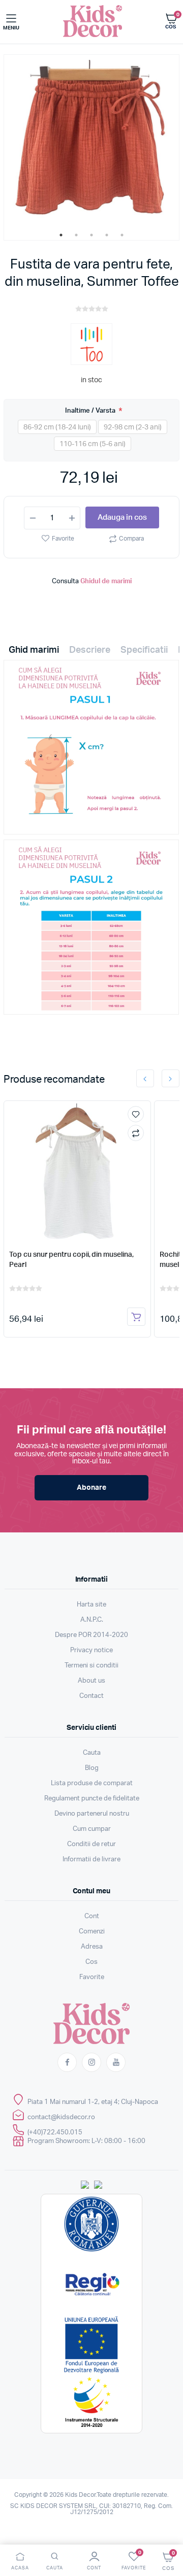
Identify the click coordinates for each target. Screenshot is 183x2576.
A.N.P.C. (92, 1620)
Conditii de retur (91, 1844)
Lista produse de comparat (92, 1783)
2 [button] (76, 235)
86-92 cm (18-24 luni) (57, 427)
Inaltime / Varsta (91, 410)
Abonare (91, 1488)
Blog (92, 1768)
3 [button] (91, 235)
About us (91, 1681)
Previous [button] (145, 1078)
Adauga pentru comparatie (136, 1133)
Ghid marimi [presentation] (34, 650)
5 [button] (122, 235)
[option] (91, 142)
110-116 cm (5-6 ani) (93, 444)
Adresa (92, 1947)
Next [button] (171, 1078)
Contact (91, 1696)
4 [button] (107, 235)
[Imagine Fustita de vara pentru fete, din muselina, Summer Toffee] (91, 142)
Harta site (91, 1605)
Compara (131, 539)
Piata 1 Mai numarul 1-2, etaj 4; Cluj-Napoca (93, 2102)
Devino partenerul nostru (92, 1814)
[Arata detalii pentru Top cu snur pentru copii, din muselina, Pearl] (77, 1172)
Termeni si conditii (91, 1666)
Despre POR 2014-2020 (91, 1635)
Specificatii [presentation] (144, 650)
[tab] (34, 653)
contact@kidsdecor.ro (61, 2117)
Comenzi (92, 1932)
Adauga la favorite (136, 1114)
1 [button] (61, 235)
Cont (92, 1916)
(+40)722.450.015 (55, 2133)
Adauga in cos (122, 517)
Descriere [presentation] (90, 650)
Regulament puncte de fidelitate (92, 1799)
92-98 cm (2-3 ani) (133, 427)
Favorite (63, 539)
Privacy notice (91, 1650)
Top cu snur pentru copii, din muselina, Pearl (71, 1260)
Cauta (92, 1753)
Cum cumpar (92, 1829)
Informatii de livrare (91, 1860)
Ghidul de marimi (106, 581)
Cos (91, 1962)
